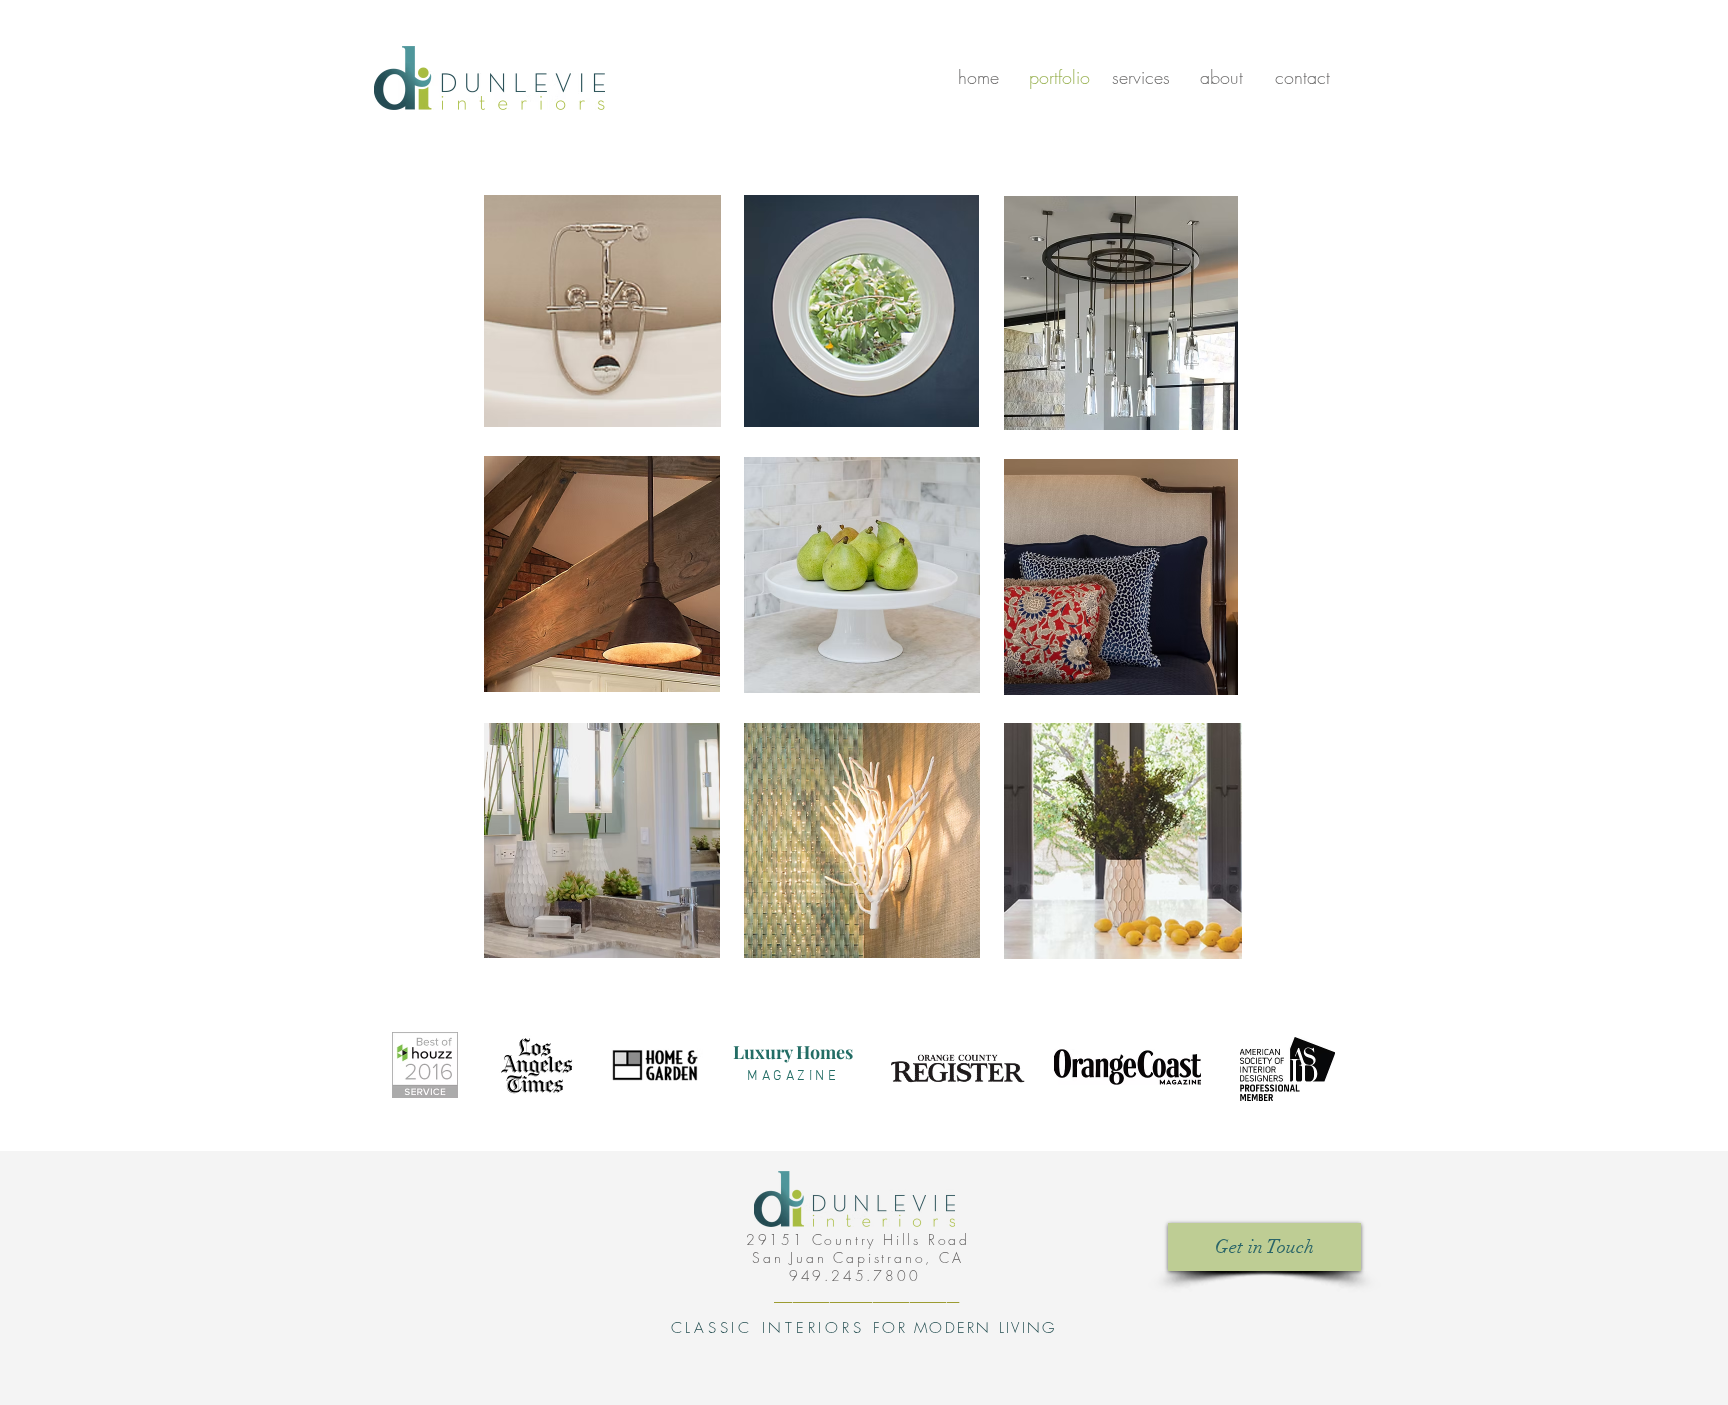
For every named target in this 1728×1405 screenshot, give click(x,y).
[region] (602, 311)
